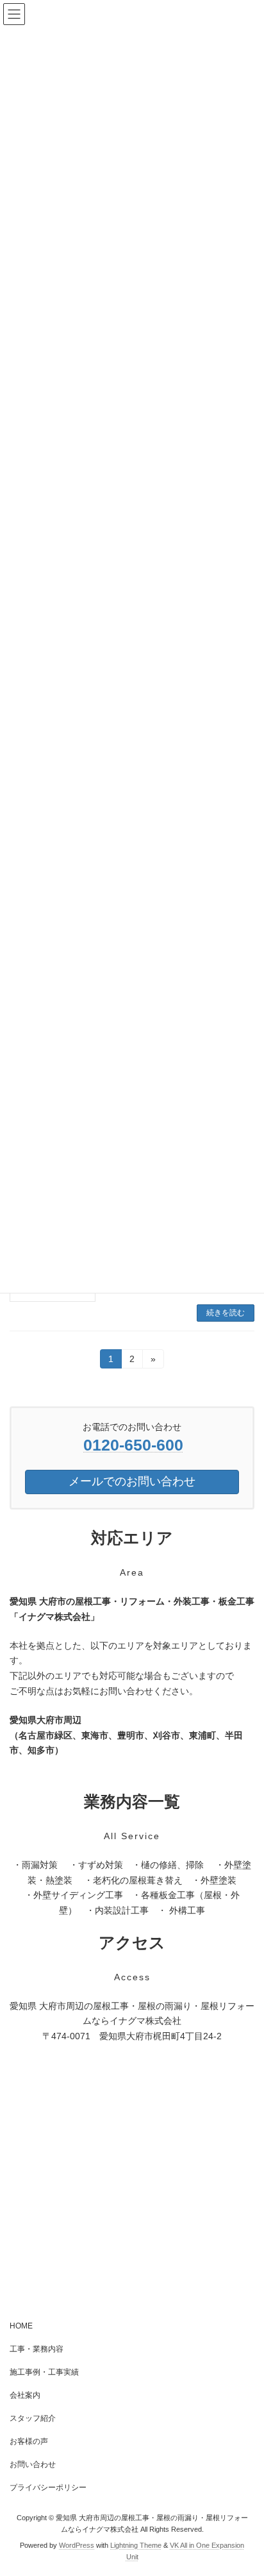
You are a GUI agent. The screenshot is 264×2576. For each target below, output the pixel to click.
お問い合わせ (33, 2464)
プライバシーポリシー (48, 2488)
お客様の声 (29, 2441)
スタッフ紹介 (33, 2418)
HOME (21, 2326)
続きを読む (226, 1313)
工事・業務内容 (37, 2349)
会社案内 (25, 2395)
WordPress (77, 2545)
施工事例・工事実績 (44, 2372)
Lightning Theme (136, 2545)
